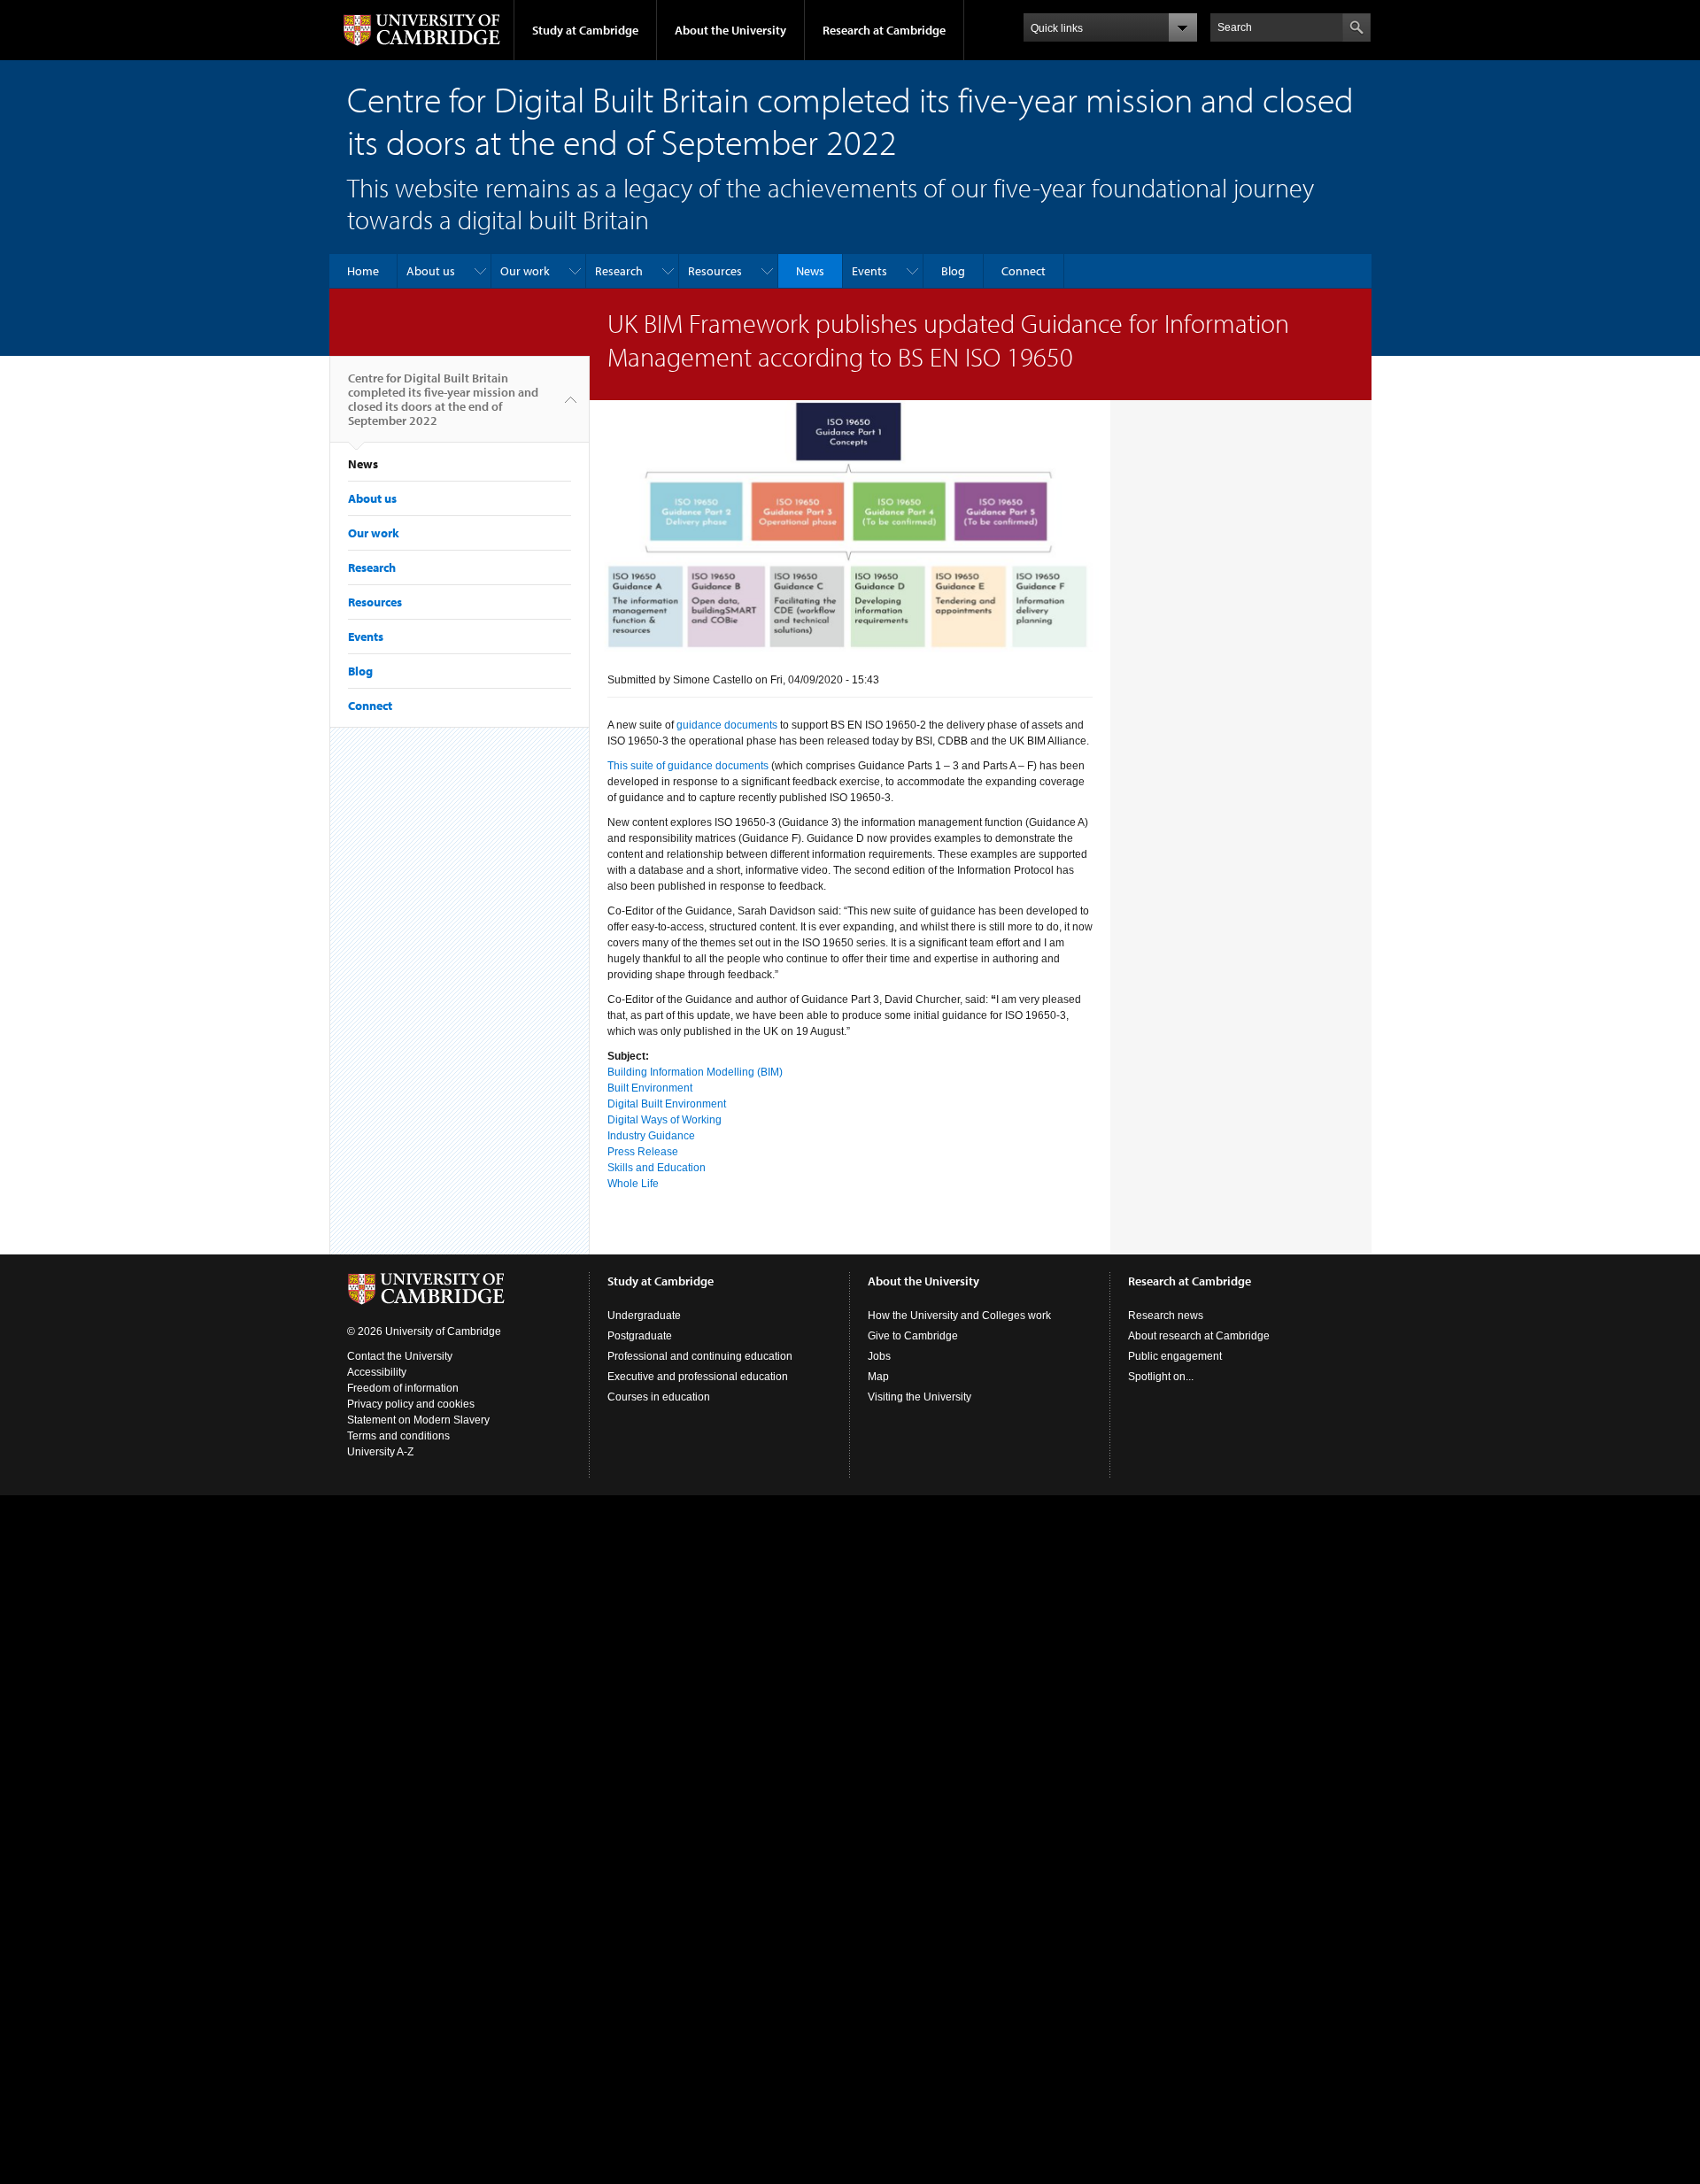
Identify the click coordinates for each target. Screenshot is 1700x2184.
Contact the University (400, 1356)
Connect (1024, 271)
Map (878, 1377)
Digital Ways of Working (665, 1120)
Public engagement (1175, 1356)
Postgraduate (640, 1336)
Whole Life (633, 1184)
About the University (730, 30)
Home (363, 271)
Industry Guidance (651, 1136)
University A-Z (380, 1452)
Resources (715, 271)
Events (869, 271)
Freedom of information (403, 1388)
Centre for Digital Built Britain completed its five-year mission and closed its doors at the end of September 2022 (443, 399)
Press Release (643, 1152)
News (810, 271)
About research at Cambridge (1199, 1336)
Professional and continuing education (700, 1356)
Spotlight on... (1161, 1377)
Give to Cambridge (913, 1336)
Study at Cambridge (585, 30)
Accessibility (377, 1372)
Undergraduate (644, 1316)
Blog (953, 271)
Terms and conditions (398, 1436)
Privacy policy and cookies (411, 1404)
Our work (525, 271)
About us (431, 271)
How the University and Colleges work (959, 1316)
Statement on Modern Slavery (418, 1420)
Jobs (879, 1356)
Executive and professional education (698, 1377)
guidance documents (727, 725)
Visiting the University (920, 1397)
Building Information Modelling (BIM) (695, 1072)
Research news (1166, 1316)
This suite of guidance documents (688, 766)
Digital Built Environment (667, 1104)
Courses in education (659, 1397)
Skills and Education (657, 1168)
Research (619, 271)
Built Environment (650, 1088)
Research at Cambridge (884, 30)
